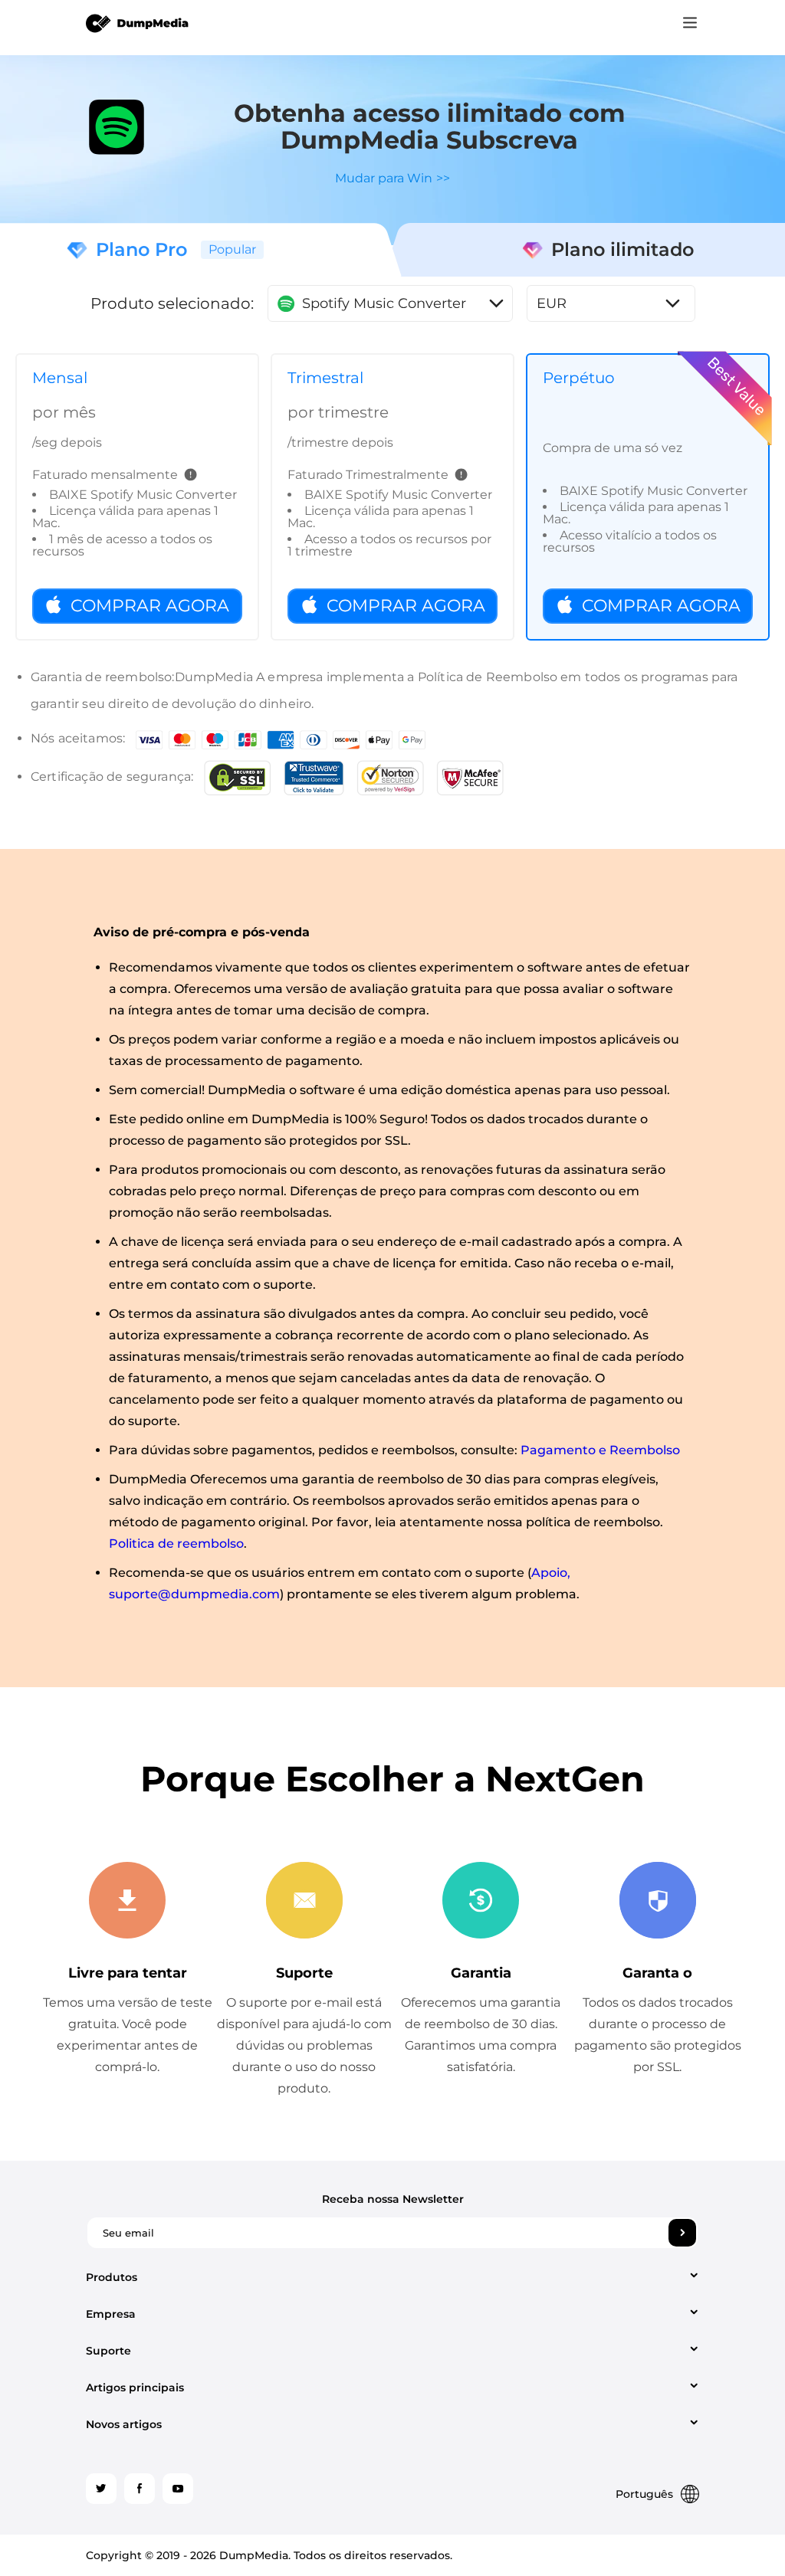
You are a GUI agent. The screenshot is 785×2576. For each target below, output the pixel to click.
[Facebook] (140, 2489)
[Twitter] (101, 2489)
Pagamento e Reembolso (600, 1450)
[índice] (138, 22)
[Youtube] (178, 2489)
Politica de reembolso (176, 1544)
